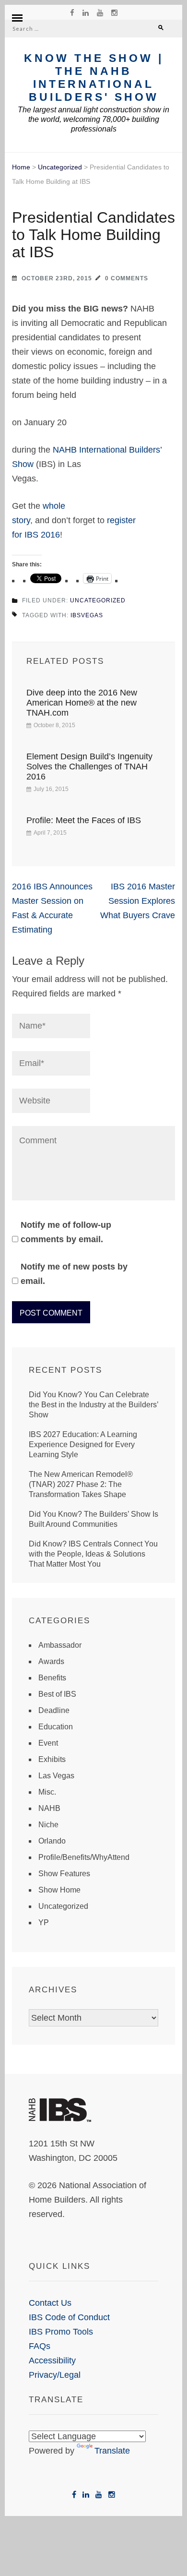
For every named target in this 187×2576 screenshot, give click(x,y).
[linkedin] (86, 12)
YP (44, 1923)
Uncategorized (60, 167)
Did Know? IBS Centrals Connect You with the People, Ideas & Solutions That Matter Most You (93, 1554)
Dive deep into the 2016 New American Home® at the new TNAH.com (82, 703)
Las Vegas (56, 1776)
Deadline (54, 1710)
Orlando (52, 1841)
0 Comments (127, 278)
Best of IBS (57, 1694)
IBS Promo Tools (61, 2332)
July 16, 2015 (51, 789)
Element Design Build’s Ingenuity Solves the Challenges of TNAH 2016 (89, 767)
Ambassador (60, 1645)
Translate (112, 2451)
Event (48, 1743)
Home (21, 167)
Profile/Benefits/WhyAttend (84, 1857)
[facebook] (72, 12)
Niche (48, 1825)
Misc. (47, 1792)
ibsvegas (87, 615)
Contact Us (50, 2303)
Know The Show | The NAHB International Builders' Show (94, 78)
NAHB (49, 1808)
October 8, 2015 (54, 725)
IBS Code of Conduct (69, 2317)
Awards (51, 1661)
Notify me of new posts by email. (74, 1274)
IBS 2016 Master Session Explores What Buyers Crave (138, 901)
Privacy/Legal (55, 2375)
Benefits (52, 1678)
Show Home (59, 1890)
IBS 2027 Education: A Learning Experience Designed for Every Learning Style (83, 1444)
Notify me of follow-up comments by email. (66, 1232)
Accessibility (52, 2360)
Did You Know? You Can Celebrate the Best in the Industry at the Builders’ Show (93, 1405)
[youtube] (100, 12)
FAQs (40, 2346)
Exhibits (52, 1759)
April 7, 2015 (50, 833)
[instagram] (114, 12)
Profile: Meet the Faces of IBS (84, 820)
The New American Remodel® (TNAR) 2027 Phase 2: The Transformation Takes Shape (81, 1484)
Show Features (64, 1874)
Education (56, 1727)
